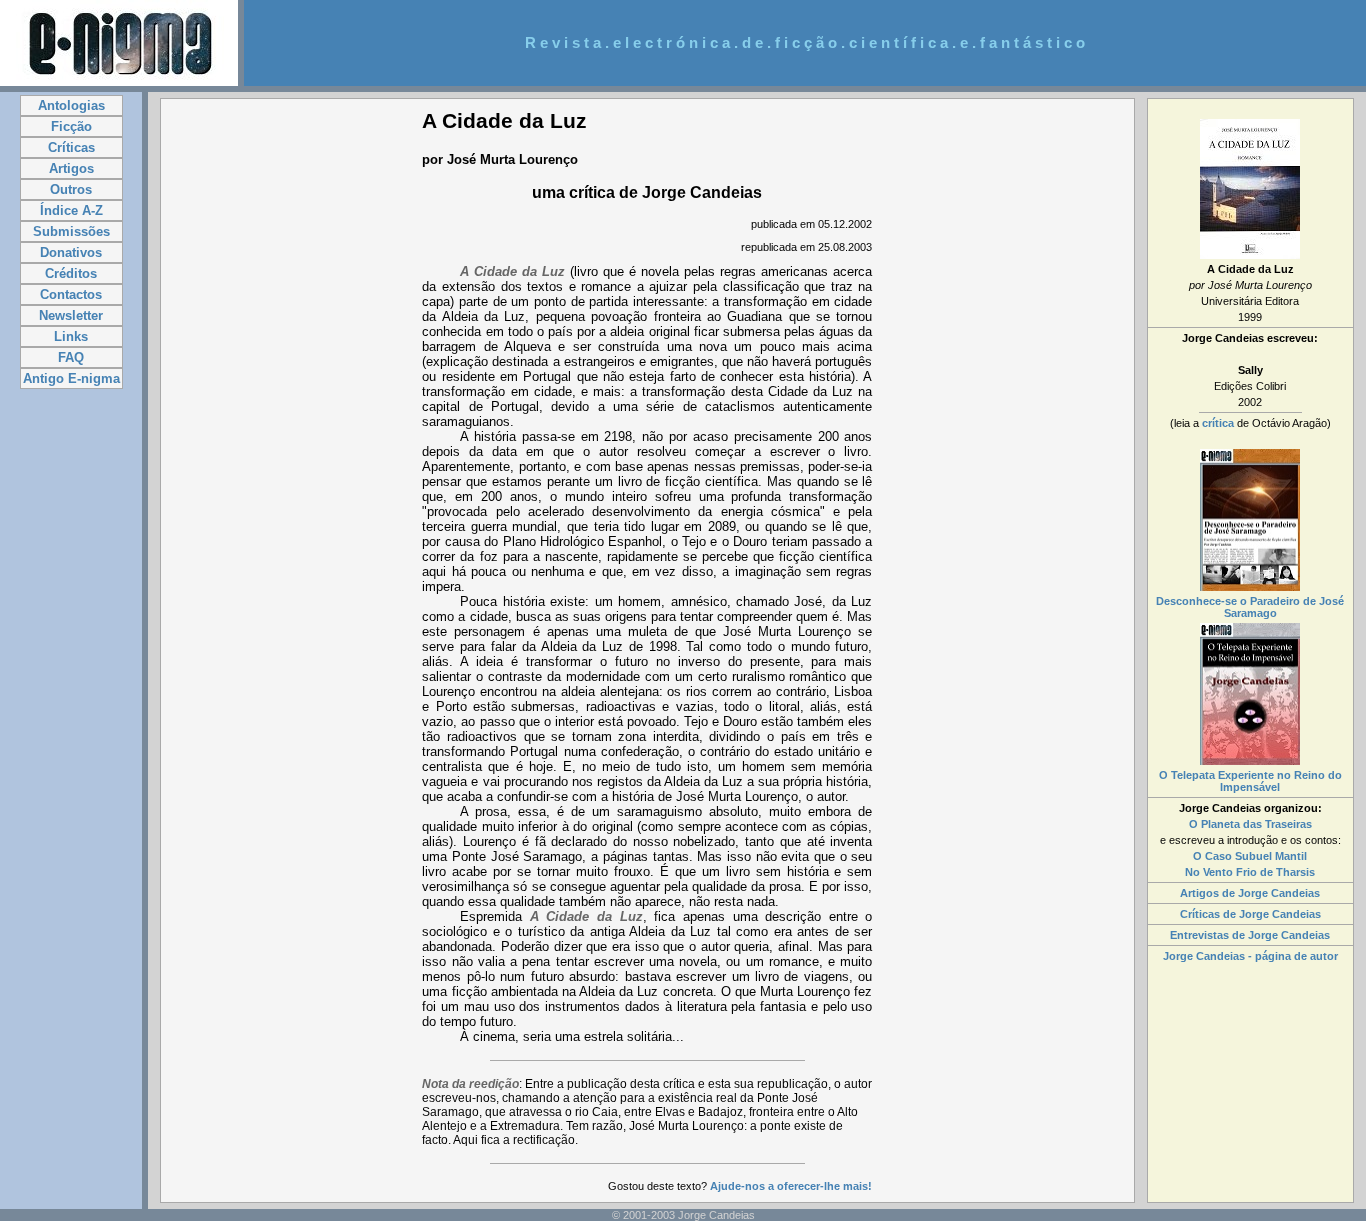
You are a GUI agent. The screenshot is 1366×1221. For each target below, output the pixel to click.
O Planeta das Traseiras (1250, 824)
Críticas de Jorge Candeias (1250, 914)
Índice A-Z (71, 210)
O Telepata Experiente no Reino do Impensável (1250, 781)
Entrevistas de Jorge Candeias (1250, 935)
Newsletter (71, 315)
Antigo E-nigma (71, 378)
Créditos (71, 273)
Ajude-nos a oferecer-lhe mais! (791, 1186)
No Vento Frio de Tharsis (1250, 872)
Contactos (71, 294)
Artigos (71, 168)
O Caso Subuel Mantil (1250, 856)
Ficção (71, 126)
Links (71, 336)
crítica (1218, 423)
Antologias (71, 105)
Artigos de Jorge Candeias (1250, 893)
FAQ (71, 357)
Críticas (71, 147)
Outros (71, 189)
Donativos (71, 252)
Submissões (71, 231)
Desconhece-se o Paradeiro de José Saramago (1250, 607)
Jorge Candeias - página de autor (1250, 956)
